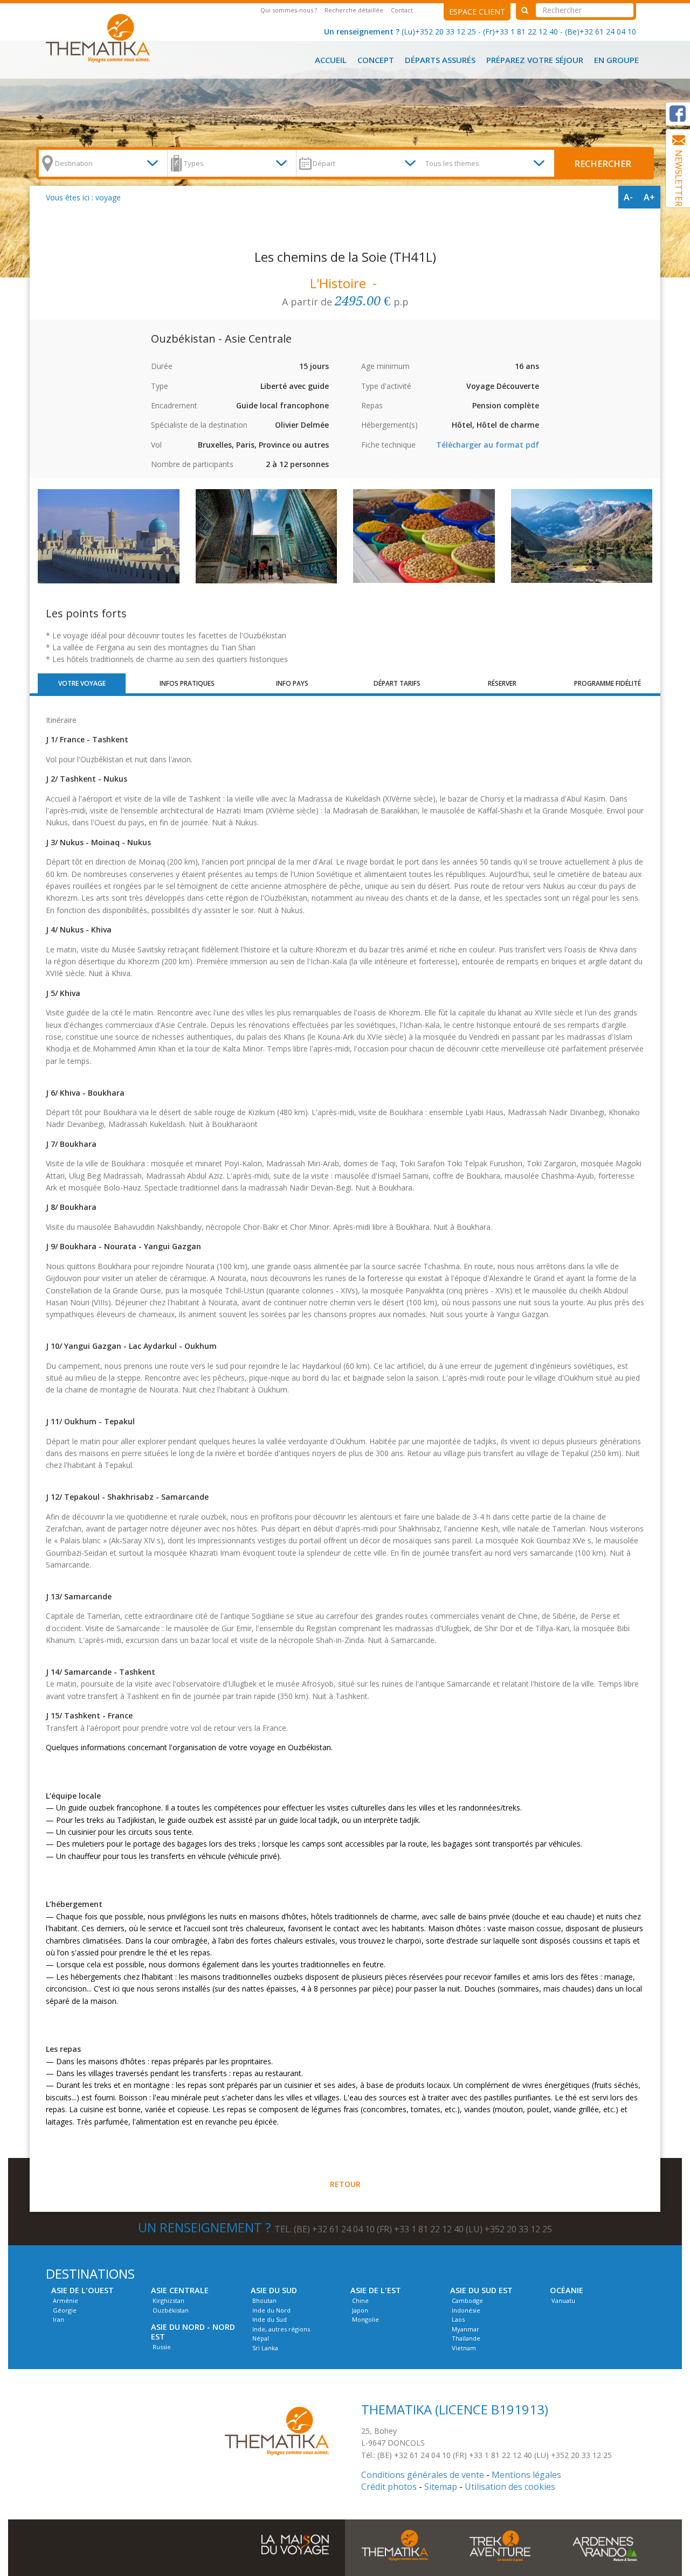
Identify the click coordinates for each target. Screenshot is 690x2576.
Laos (458, 2319)
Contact (402, 10)
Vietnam (464, 2348)
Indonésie (466, 2310)
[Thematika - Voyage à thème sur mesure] (395, 2545)
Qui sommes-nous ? (289, 10)
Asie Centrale (180, 2290)
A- (628, 197)
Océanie (567, 2290)
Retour (345, 2184)
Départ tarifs (397, 683)
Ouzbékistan (171, 2310)
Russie (162, 2347)
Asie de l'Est (376, 2290)
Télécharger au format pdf (488, 445)
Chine (360, 2300)
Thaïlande (466, 2338)
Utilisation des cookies (510, 2487)
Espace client (477, 12)
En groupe (616, 60)
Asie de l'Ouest (82, 2290)
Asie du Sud (274, 2290)
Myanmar (465, 2329)
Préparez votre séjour (535, 60)
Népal (261, 2338)
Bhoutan (264, 2300)
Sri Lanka (265, 2348)
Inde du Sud (270, 2319)
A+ (649, 197)
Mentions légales (526, 2475)
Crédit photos (389, 2487)
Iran (58, 2319)
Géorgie (65, 2310)
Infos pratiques (187, 683)
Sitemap (441, 2487)
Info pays (292, 683)
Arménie (65, 2300)
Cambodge (467, 2300)
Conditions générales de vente (423, 2475)
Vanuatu (563, 2300)
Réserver (502, 683)
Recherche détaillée (354, 10)
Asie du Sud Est (481, 2290)
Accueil (331, 60)
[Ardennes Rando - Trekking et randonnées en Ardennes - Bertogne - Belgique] (98, 37)
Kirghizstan (168, 2300)
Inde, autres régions (281, 2329)
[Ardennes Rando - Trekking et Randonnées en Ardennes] (277, 2430)
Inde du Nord (271, 2310)
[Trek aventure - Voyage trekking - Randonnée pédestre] (500, 2545)
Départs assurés (440, 60)
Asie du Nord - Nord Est (193, 2332)
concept (376, 60)
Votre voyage (82, 683)
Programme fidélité (608, 683)
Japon (360, 2310)
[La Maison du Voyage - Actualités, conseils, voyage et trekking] (295, 2539)
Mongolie (365, 2319)
